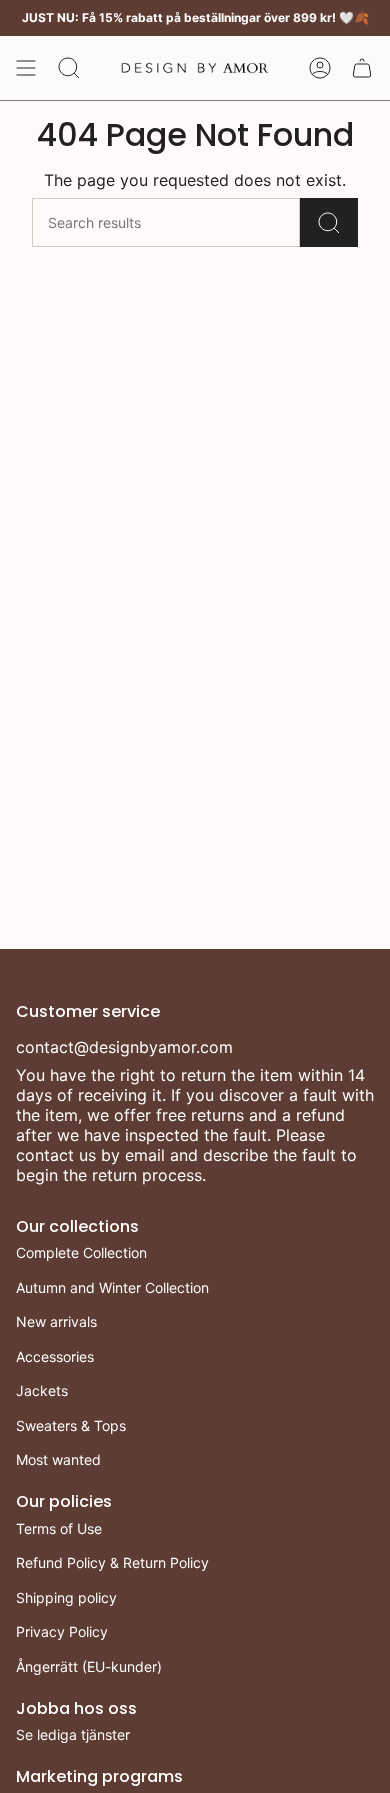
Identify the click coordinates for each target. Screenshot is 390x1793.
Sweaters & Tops (71, 1425)
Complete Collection (81, 1252)
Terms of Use (59, 1528)
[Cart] (362, 68)
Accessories (55, 1356)
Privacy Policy (62, 1631)
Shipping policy (66, 1597)
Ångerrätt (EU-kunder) (89, 1666)
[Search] (329, 222)
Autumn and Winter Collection (112, 1287)
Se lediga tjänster (73, 1734)
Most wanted (58, 1459)
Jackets (42, 1390)
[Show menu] (26, 68)
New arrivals (56, 1321)
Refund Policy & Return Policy (112, 1562)
